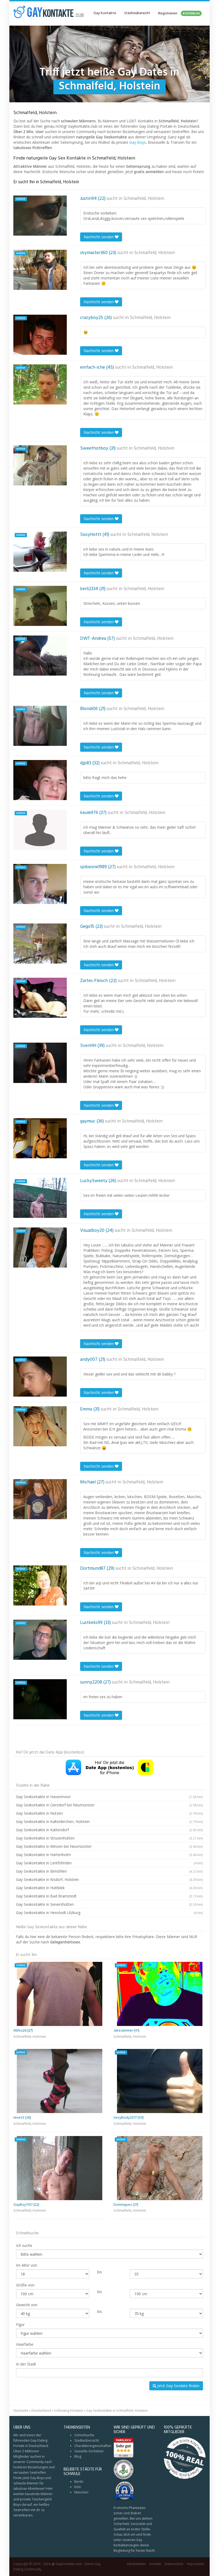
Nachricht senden (99, 237)
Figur (20, 2324)
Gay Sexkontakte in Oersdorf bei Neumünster (109, 1805)
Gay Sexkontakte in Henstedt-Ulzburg (109, 1913)
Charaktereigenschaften (93, 2446)
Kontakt (155, 2564)
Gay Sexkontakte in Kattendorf (109, 1830)
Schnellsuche (84, 2435)
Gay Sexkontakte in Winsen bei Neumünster (109, 1846)
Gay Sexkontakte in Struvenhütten (109, 1838)
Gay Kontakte (105, 13)
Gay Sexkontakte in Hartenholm (109, 1855)
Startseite (21, 2411)
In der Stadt (26, 2364)
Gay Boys (138, 142)
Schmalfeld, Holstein (144, 199)
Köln (78, 2487)
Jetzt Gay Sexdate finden (178, 2386)
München (81, 2492)
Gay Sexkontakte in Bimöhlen (109, 1871)
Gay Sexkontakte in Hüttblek (109, 1888)
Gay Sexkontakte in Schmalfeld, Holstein (117, 2411)
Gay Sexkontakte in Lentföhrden (109, 1863)
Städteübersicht (137, 13)
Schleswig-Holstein (69, 2411)
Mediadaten (137, 2564)
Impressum (196, 2564)
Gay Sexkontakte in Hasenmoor (109, 1797)
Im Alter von (27, 2265)
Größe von (25, 2285)
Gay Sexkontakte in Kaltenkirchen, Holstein (109, 1821)
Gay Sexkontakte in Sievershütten (109, 1904)
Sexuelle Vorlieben (89, 2451)
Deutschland (41, 2411)
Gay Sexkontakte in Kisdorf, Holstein (109, 1879)
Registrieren (179, 13)
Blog (78, 2456)
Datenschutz (174, 2564)
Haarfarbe (25, 2344)
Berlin (79, 2482)
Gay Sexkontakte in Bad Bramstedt (109, 1896)
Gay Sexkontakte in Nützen (109, 1813)
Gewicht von (27, 2305)
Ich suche (24, 2245)
